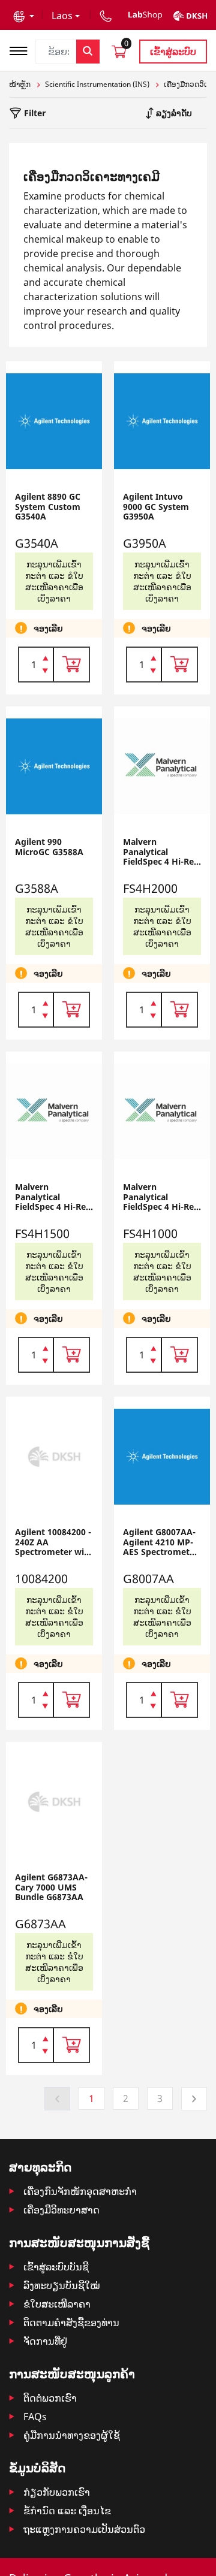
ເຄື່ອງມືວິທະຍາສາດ (61, 2210)
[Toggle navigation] (22, 49)
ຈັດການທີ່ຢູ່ (45, 2341)
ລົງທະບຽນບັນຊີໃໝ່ (61, 2285)
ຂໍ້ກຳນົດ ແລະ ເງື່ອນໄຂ (67, 2511)
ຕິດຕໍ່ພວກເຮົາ (50, 2398)
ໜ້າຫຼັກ (20, 84)
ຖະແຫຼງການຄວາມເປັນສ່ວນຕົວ (84, 2529)
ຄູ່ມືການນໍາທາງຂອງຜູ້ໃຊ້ (72, 2435)
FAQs (35, 2417)
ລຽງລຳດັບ (173, 113)
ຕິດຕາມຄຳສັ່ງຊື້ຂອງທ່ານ (71, 2323)
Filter (34, 113)
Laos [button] (62, 16)
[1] (45, 672)
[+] (45, 657)
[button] (24, 16)
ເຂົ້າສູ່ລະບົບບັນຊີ (56, 2267)
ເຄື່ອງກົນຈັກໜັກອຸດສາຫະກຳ (80, 2191)
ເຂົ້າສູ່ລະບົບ (173, 52)
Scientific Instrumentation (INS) (97, 84)
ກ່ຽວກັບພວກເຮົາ (57, 2492)
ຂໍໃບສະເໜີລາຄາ (57, 2304)
